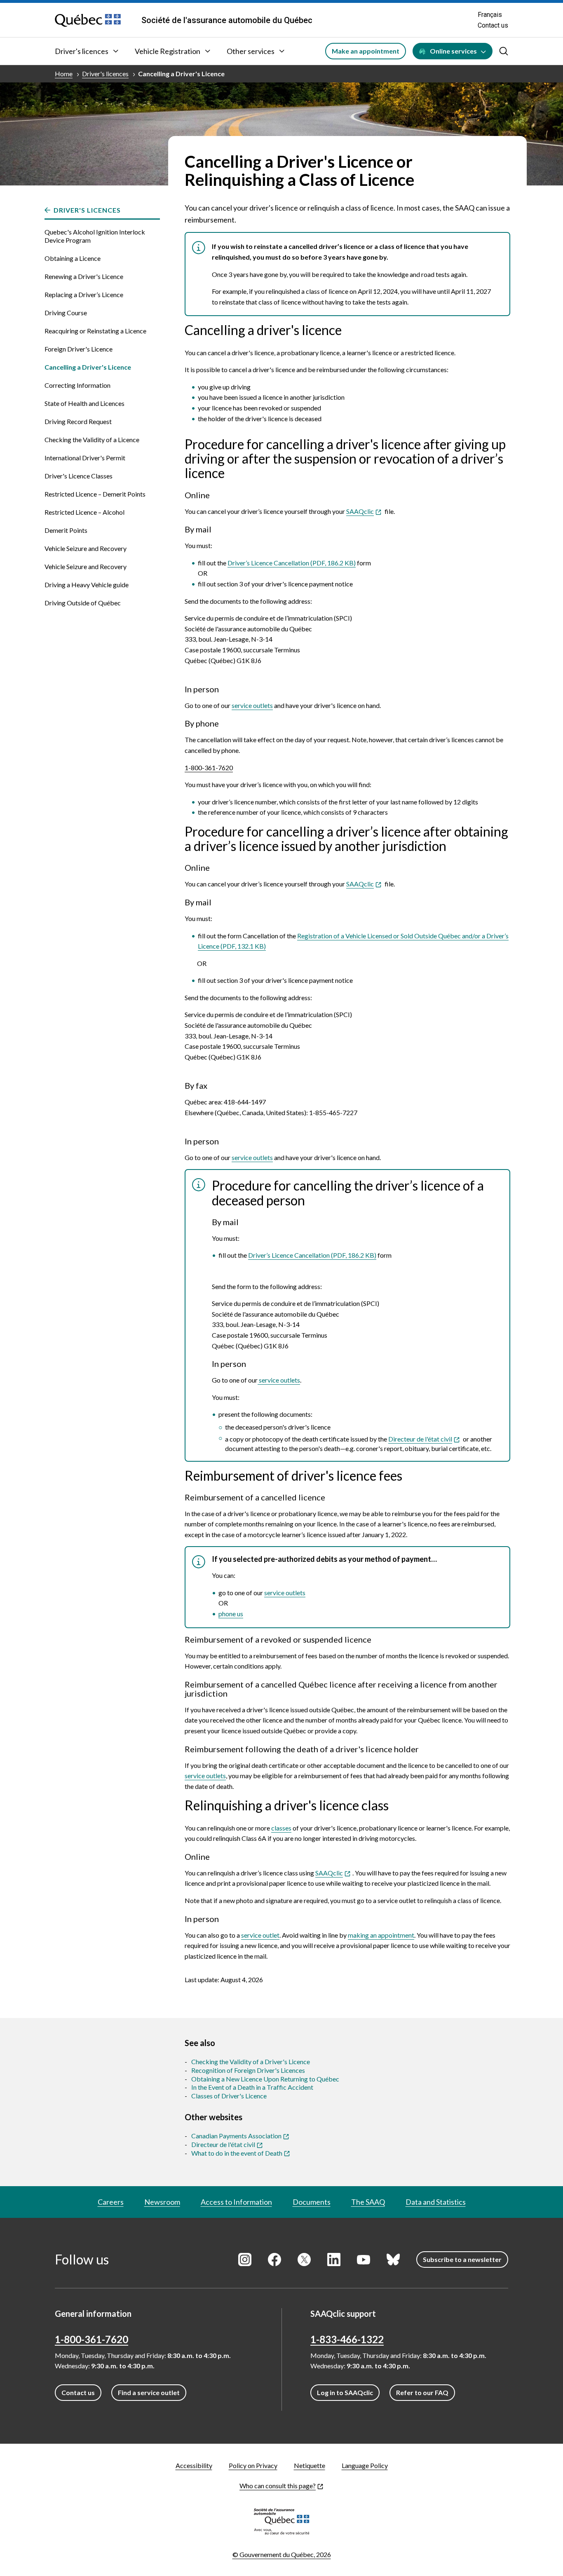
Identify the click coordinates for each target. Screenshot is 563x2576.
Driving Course (66, 313)
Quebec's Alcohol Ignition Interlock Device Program (95, 236)
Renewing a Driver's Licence (84, 276)
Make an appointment (366, 51)
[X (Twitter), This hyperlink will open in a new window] (304, 2260)
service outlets (252, 705)
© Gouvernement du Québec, (282, 2554)
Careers (111, 2202)
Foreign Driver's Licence (79, 349)
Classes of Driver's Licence (229, 2096)
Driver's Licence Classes (79, 476)
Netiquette (310, 2465)
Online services (453, 51)
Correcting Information (77, 385)
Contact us (493, 25)
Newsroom (162, 2202)
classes (281, 1828)
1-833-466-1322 (347, 2339)
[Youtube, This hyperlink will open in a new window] (364, 2260)
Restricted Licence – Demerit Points (95, 494)
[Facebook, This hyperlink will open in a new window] (274, 2260)
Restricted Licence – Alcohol (84, 512)
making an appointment (381, 1935)
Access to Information (236, 2202)
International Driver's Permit (85, 458)
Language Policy (365, 2465)
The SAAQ (368, 2202)
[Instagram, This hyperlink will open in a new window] (245, 2260)
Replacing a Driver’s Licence (84, 294)
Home (64, 74)
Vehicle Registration (168, 51)
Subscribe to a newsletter (462, 2259)
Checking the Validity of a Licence (92, 439)
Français (490, 15)
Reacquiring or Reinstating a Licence (95, 331)
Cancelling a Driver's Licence (181, 74)
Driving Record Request (78, 421)
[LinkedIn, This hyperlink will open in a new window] (334, 2260)
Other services (251, 51)
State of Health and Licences (84, 403)
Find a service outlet (149, 2392)
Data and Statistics (436, 2202)
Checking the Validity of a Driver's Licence (251, 2062)
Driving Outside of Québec (83, 603)
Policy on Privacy (253, 2465)
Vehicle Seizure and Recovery (86, 548)
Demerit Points (66, 530)
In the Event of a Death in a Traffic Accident (252, 2087)
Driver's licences (82, 51)
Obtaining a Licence (73, 258)
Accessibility (194, 2465)
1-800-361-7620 (209, 768)
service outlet (260, 1935)
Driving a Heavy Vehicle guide (87, 585)
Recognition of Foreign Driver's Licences (248, 2070)
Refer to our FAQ (422, 2392)
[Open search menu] (504, 51)
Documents (312, 2202)
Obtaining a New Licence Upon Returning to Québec (265, 2079)
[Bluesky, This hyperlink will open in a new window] (393, 2260)
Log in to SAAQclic (345, 2392)
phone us (231, 1614)
